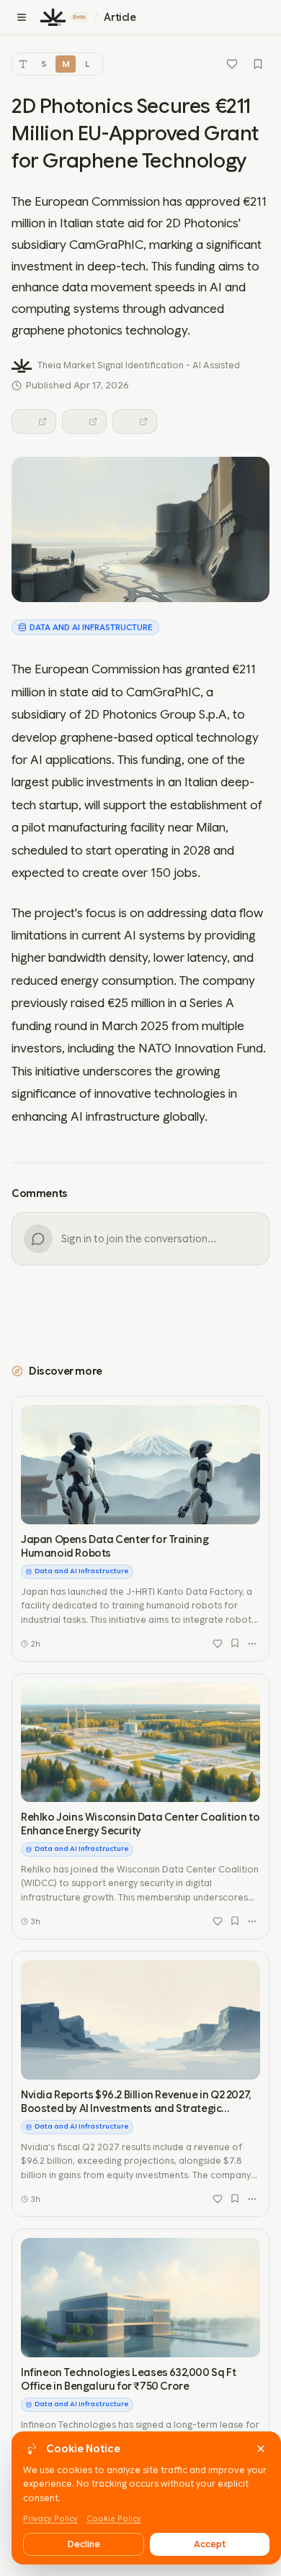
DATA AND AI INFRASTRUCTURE (91, 627)
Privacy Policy (50, 2519)
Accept (210, 2544)
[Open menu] (22, 17)
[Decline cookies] (261, 2449)
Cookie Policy (114, 2519)
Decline (84, 2544)
